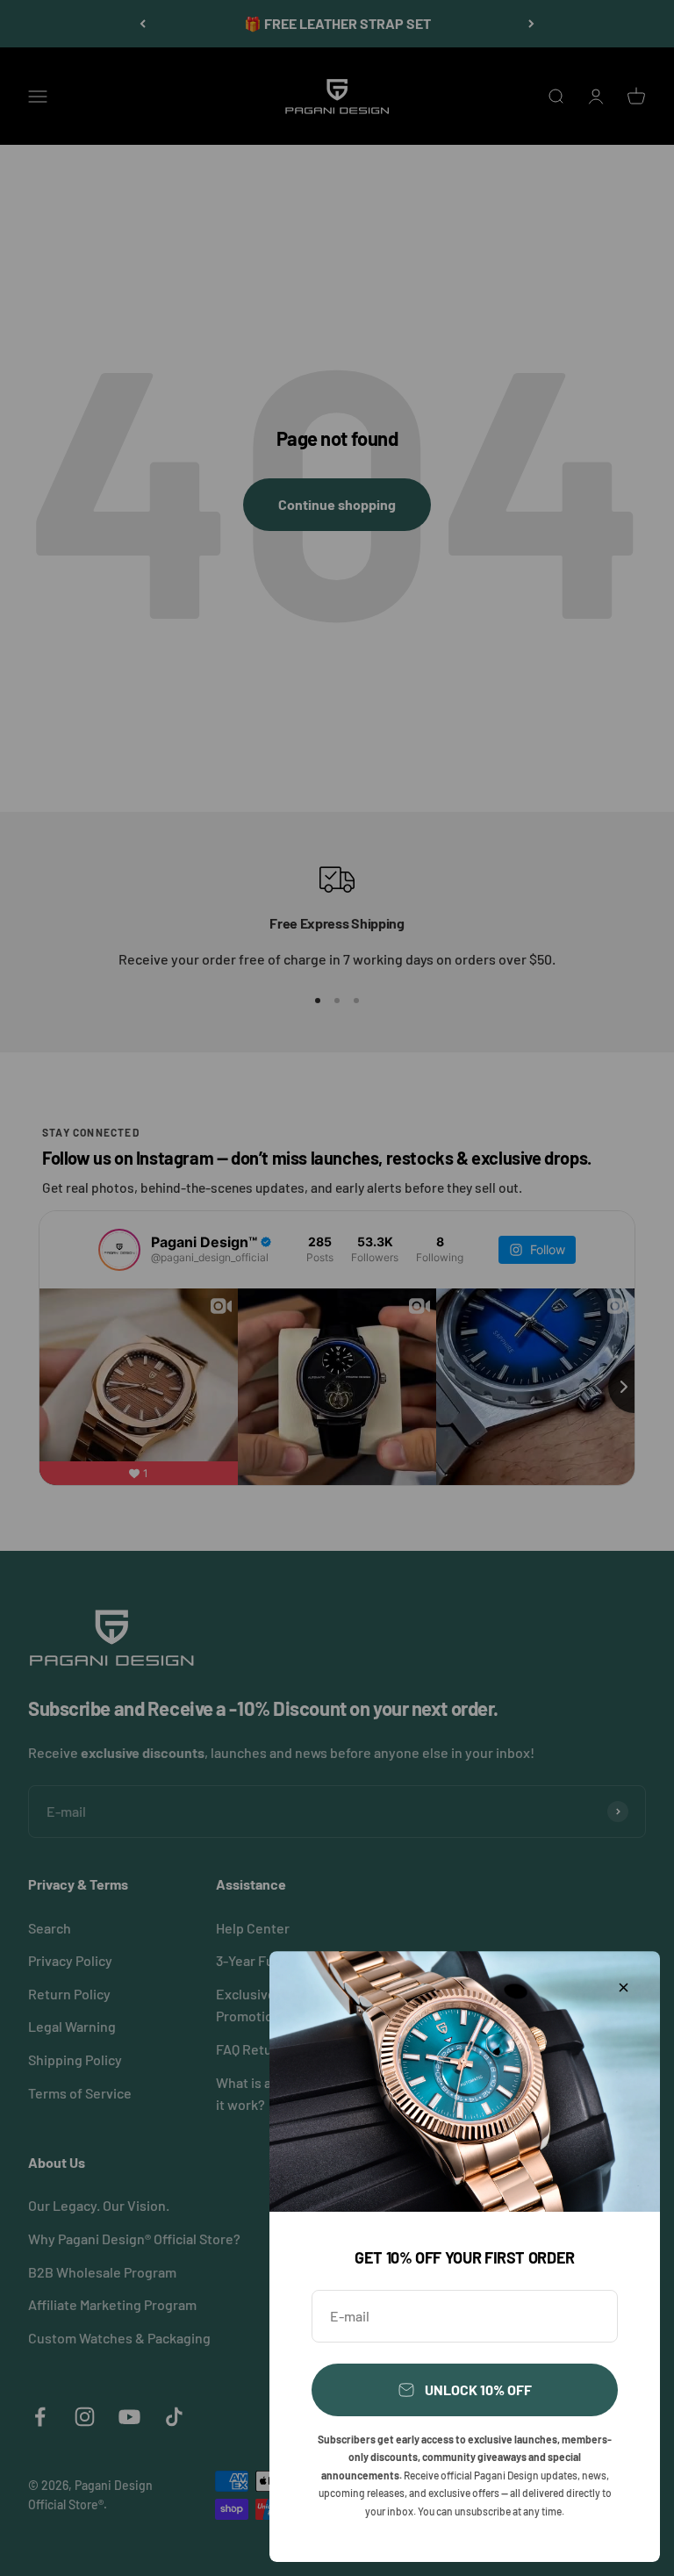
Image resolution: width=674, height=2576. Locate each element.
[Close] (624, 1988)
